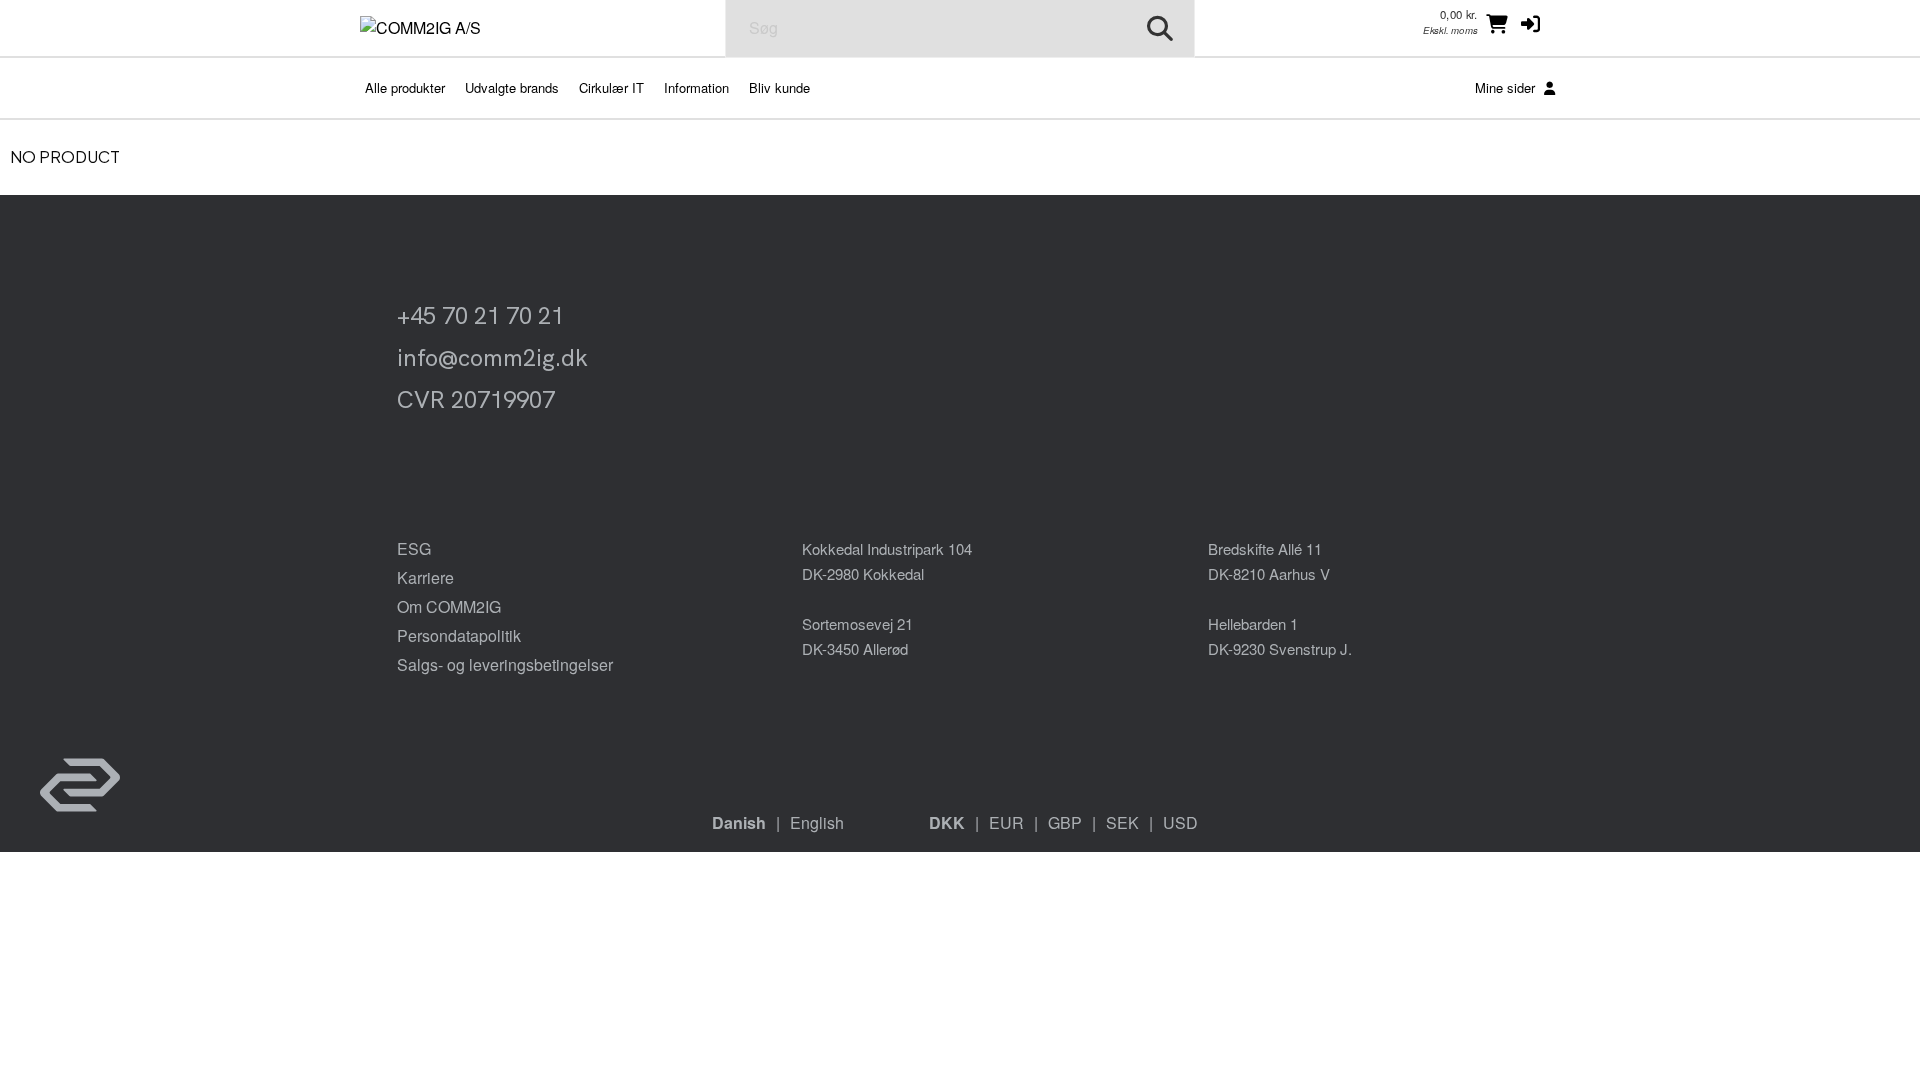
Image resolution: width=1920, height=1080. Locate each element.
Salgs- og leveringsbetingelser (505, 664)
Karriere (425, 577)
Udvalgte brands (512, 87)
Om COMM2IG (449, 606)
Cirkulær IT (611, 87)
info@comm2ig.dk (492, 357)
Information (696, 87)
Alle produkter (405, 87)
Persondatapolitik (459, 635)
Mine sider (1507, 87)
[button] (1530, 23)
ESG (414, 548)
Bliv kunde (779, 87)
